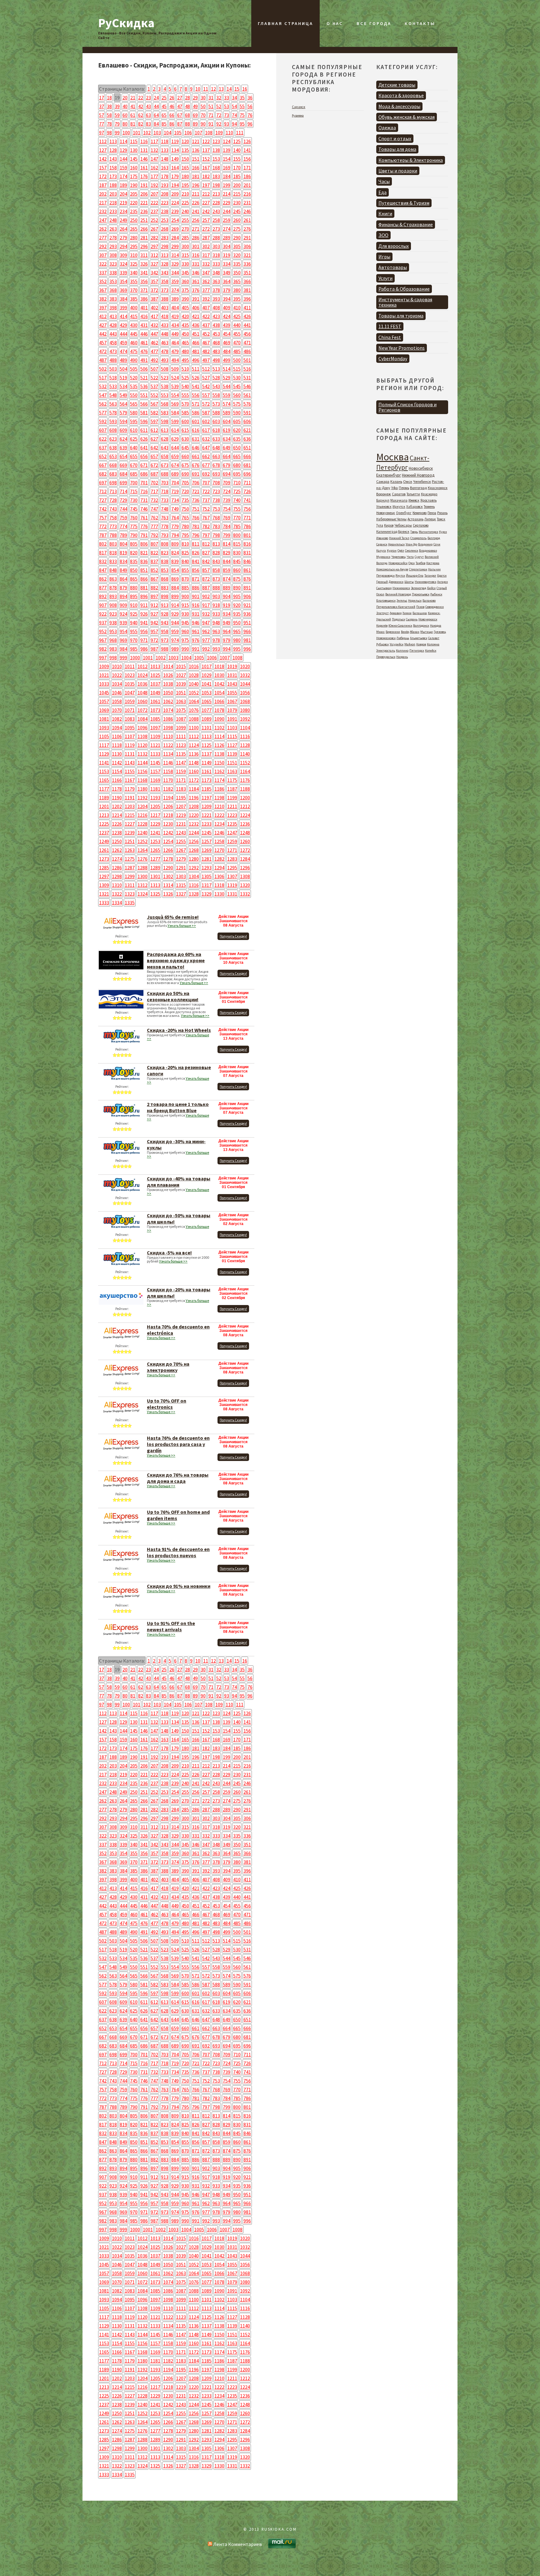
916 (196, 605)
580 (134, 413)
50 (203, 106)
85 (164, 124)
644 (175, 448)
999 (123, 658)
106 (188, 133)
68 (187, 115)
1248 (245, 833)
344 (175, 273)
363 (216, 281)
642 (154, 448)
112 (103, 141)
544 (227, 386)
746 (144, 509)
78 (109, 124)
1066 (219, 701)
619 (227, 430)
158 (113, 168)
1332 (245, 894)
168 (216, 168)
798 (216, 535)
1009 (104, 666)
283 (165, 238)
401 (144, 308)
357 (154, 281)
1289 (155, 868)
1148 (194, 763)
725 (237, 491)
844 (227, 561)
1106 (117, 736)
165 (185, 168)
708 (216, 483)
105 (178, 133)
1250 (117, 841)
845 (237, 561)
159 (123, 168)
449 (175, 334)
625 (134, 439)
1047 (130, 693)
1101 (207, 728)
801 (247, 535)
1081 (104, 719)
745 (134, 509)
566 (144, 404)
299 (175, 246)
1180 (142, 789)
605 (237, 421)
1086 (168, 719)
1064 (194, 701)
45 (164, 106)
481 (196, 351)
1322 (117, 894)
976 (196, 640)
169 (227, 168)
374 (175, 290)
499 (227, 360)
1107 (130, 736)
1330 (219, 894)
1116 (245, 736)
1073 (155, 710)
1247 (232, 833)
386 (144, 299)
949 (227, 623)
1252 (142, 841)
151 (196, 159)
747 (154, 509)
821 (144, 553)
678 (216, 465)
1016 (194, 666)
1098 (168, 728)
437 (206, 325)
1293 (207, 868)
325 (134, 264)
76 (250, 115)
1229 (155, 824)
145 (134, 159)
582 (154, 413)
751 (196, 509)
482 (206, 351)
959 (175, 631)
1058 (117, 701)
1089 (207, 719)
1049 (155, 693)
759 (123, 518)
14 (229, 89)
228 (216, 203)
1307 (232, 876)
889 (227, 588)
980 (237, 640)
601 (196, 421)
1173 (207, 780)
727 (103, 500)
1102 (219, 728)
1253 (155, 841)
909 (123, 605)
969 (123, 640)
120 (185, 141)
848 (113, 570)
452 (206, 334)
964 (227, 631)
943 (165, 623)
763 (165, 518)
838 (165, 561)
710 (237, 483)
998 (113, 658)
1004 (186, 658)
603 (216, 421)
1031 (232, 675)
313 (165, 255)
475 (134, 351)
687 (154, 474)
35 (242, 98)
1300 (142, 876)
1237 (104, 833)
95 (242, 124)
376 (196, 290)
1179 (130, 789)
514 (227, 369)
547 (103, 395)
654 (123, 456)
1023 (130, 675)
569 (175, 404)
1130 (117, 754)
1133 (155, 754)
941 (144, 623)
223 (165, 203)
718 (165, 491)
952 (103, 631)
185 (237, 176)
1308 (245, 876)
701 (144, 483)
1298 (117, 876)
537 (154, 386)
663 (216, 456)
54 (234, 106)
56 (250, 106)
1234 (219, 824)
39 (117, 106)
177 (154, 176)
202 (103, 194)
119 (175, 141)
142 (103, 159)
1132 (142, 754)
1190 (117, 798)
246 (247, 211)
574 (227, 404)
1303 (181, 876)
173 (113, 176)
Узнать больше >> (182, 925)
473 (113, 351)
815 (237, 544)
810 (185, 544)
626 (144, 439)
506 (144, 369)
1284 (245, 859)
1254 (168, 841)
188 (113, 185)
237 (154, 211)
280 (134, 238)
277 (103, 238)
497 (206, 360)
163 (165, 168)
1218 (168, 815)
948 (216, 623)
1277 (155, 859)
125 (237, 141)
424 (227, 316)
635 (237, 439)
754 (227, 509)
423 (216, 316)
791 (144, 535)
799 (227, 535)
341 (144, 273)
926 (144, 614)
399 (123, 308)
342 (154, 273)
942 (154, 623)
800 (237, 535)
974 (175, 640)
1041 (207, 684)
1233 (207, 824)
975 (185, 640)
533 (113, 386)
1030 (219, 675)
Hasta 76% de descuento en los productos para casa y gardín (178, 1444)
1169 (155, 780)
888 (216, 588)
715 (134, 491)
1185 (207, 789)
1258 (219, 841)
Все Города (374, 23)
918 (216, 605)
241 (196, 211)
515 (237, 369)
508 (165, 369)
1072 (142, 710)
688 (165, 474)
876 (247, 579)
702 (154, 483)
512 (206, 369)
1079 (232, 710)
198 (216, 185)
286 (196, 238)
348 (216, 273)
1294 (219, 868)
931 (196, 614)
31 (211, 98)
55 (242, 106)
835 (134, 561)
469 (227, 343)
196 (196, 185)
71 (211, 115)
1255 (181, 841)
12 (213, 89)
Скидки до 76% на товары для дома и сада (178, 1478)
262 (103, 229)
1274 (117, 859)
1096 (142, 728)
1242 (168, 833)
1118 (117, 745)
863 (113, 579)
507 (154, 369)
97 (102, 133)
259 (227, 220)
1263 (130, 850)
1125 (207, 745)
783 (216, 526)
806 (144, 544)
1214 (117, 815)
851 (144, 570)
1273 (104, 859)
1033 (104, 684)
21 (133, 98)
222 (154, 203)
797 (206, 535)
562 (103, 404)
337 (103, 273)
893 (113, 596)
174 (123, 176)
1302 (168, 876)
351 (247, 273)
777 (154, 526)
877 (103, 588)
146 (144, 159)
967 (103, 640)
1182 (168, 789)
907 (103, 605)
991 (196, 649)
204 (123, 194)
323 (113, 264)
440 (237, 325)
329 (175, 264)
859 (227, 570)
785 (237, 526)
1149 (207, 763)
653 (113, 456)
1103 (232, 728)
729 (123, 500)
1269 (207, 850)
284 (175, 238)
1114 (219, 736)
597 (154, 421)
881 (144, 588)
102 (147, 133)
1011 (130, 666)
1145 (155, 763)
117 (154, 141)
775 (134, 526)
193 (165, 185)
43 (148, 106)
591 (247, 413)
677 (206, 465)
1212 (245, 806)
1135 (181, 754)
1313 (155, 885)
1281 (207, 859)
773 (113, 526)
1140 (245, 754)
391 (196, 299)
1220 (194, 815)
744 (123, 509)
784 (227, 526)
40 (125, 106)
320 (237, 255)
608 (113, 430)
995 (237, 649)
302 (206, 246)
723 (216, 491)
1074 (168, 710)
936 (247, 614)
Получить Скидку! (233, 936)
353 (113, 281)
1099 (181, 728)
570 (185, 404)
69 (195, 115)
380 (237, 290)
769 (227, 518)
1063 (181, 701)
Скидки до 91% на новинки (179, 1586)
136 (196, 150)
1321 (104, 894)
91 (211, 124)
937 (103, 623)
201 (247, 185)
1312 (142, 885)
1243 (181, 833)
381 (247, 290)
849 (123, 570)
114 (123, 141)
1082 (117, 719)
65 (164, 115)
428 (113, 325)
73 (227, 115)
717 (154, 491)
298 (165, 246)
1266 (168, 850)
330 (185, 264)
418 (165, 316)
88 (187, 124)
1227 (130, 824)
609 (123, 430)
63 (148, 115)
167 (206, 168)
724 (227, 491)
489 (123, 360)
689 (175, 474)
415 (134, 316)
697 (103, 483)
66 (172, 115)
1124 (194, 745)
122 (206, 141)
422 (206, 316)
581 (144, 413)
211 (196, 194)
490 (134, 360)
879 (123, 588)
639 (123, 448)
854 (175, 570)
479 (175, 351)
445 (134, 334)
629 (175, 439)
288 (216, 238)
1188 (245, 789)
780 (185, 526)
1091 (232, 719)
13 (221, 89)
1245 (207, 833)
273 (216, 229)
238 (165, 211)
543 (216, 386)
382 (103, 299)
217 (103, 203)
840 (185, 561)
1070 (117, 710)
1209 (207, 806)
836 (144, 561)
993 (216, 649)
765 (185, 518)
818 (113, 553)
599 (175, 421)
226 (196, 203)
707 (206, 483)
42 (141, 106)
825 (185, 553)
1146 (168, 763)
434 (175, 325)
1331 (232, 894)
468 (216, 343)
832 (103, 561)
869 (175, 579)
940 (134, 623)
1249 (104, 841)
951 (247, 623)
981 (247, 640)
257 (206, 220)
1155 (130, 771)
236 (144, 211)
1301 (155, 876)
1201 (104, 806)
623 (113, 439)
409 (227, 308)
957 (154, 631)
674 (175, 465)
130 (134, 150)
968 (113, 640)
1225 (104, 824)
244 (227, 211)
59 (117, 115)
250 (134, 220)
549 (123, 395)
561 (247, 395)
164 (175, 168)
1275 (130, 859)
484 (227, 351)
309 (123, 255)
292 (103, 246)
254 (175, 220)
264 (123, 229)
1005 (199, 658)
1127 (232, 745)
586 (196, 413)
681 (247, 465)
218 (113, 203)
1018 (219, 666)
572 (206, 404)
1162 (219, 771)
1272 (245, 850)
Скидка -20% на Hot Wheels (179, 1030)
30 (203, 98)
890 (237, 588)
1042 (219, 684)
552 (154, 395)
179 (175, 176)
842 (206, 561)
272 (206, 229)
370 (134, 290)
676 (196, 465)
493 (165, 360)
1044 (245, 684)
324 (123, 264)
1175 (232, 780)
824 (175, 553)
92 (219, 124)
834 (123, 561)
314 (175, 255)
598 (165, 421)
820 (134, 553)
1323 (130, 894)
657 (154, 456)
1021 (104, 675)
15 (237, 89)
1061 (155, 701)
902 (206, 596)
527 (206, 378)
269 (175, 229)
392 (206, 299)
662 (206, 456)
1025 (155, 675)
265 (134, 229)
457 (103, 343)
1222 (219, 815)
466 (196, 343)
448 (165, 334)
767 (206, 518)
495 (185, 360)
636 (247, 439)
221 (144, 203)
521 (144, 378)
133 (165, 150)
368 (113, 290)
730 (134, 500)
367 (103, 290)
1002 (161, 658)
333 (216, 264)
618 (216, 430)
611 (144, 430)
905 (237, 596)
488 (113, 360)
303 (216, 246)
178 (165, 176)
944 (175, 623)
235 (134, 211)
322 (103, 264)
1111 (181, 736)
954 (123, 631)
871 (196, 579)
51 (211, 106)
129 (123, 150)
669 (123, 465)
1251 (130, 841)
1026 (168, 675)
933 (216, 614)
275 (237, 229)
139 (227, 150)
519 (123, 378)
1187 (232, 789)
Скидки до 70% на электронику (168, 1367)
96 (250, 124)
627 (154, 439)
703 (165, 483)
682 (103, 474)
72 (219, 115)
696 (247, 474)
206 (144, 194)
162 (154, 168)
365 (237, 281)
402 (154, 308)
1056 (245, 693)
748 (165, 509)
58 (109, 115)
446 (144, 334)
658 (165, 456)
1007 (225, 658)
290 (237, 238)
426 (247, 316)
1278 (168, 859)
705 (185, 483)
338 (113, 273)
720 (185, 491)
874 (227, 579)
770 (237, 518)
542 (206, 386)
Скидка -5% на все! (169, 1253)
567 (154, 404)
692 (206, 474)
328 (165, 264)
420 (185, 316)
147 (154, 159)
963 (216, 631)
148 (165, 159)
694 (227, 474)
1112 (194, 736)
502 (103, 369)
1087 (181, 719)
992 (206, 649)
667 (103, 465)
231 (247, 203)
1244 (194, 833)
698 (113, 483)
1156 (142, 771)
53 (227, 106)
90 (203, 124)
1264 (142, 850)
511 (196, 369)
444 (123, 334)
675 (185, 465)
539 (175, 386)
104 (167, 133)
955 (134, 631)
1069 (104, 710)
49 (195, 106)
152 (206, 159)
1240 (142, 833)
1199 (232, 798)
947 (206, 623)
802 (103, 544)
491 (144, 360)
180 (185, 176)
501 (247, 360)
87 (180, 124)
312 (154, 255)
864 (123, 579)
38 (109, 106)
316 (196, 255)
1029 (207, 675)
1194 (168, 798)
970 (134, 640)
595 (134, 421)
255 (185, 220)
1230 (168, 824)
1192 (142, 798)
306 (247, 246)
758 (113, 518)
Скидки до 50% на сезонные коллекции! (173, 996)
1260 (245, 841)
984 (123, 649)
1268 (194, 850)
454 (227, 334)
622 (103, 439)
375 (185, 290)
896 (144, 596)
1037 (155, 684)
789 (123, 535)
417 (154, 316)
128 (113, 150)
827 (206, 553)
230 (237, 203)
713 (113, 491)
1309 (104, 885)
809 (175, 544)
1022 (117, 675)
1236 (245, 824)
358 (165, 281)
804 (123, 544)
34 (234, 98)
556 (196, 395)
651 (247, 448)
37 (102, 106)
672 (154, 465)
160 (134, 168)
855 (185, 570)
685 (134, 474)
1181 (155, 789)
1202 (117, 806)
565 (134, 404)
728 (113, 500)
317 (206, 255)
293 (113, 246)
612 (154, 430)
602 (206, 421)
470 (237, 343)
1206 (168, 806)
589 (227, 413)
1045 (104, 693)
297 (154, 246)
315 (185, 255)
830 (237, 553)
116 (144, 141)
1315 (181, 885)
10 (198, 89)
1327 (181, 894)
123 (216, 141)
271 (196, 229)
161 (144, 168)
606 (247, 421)
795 (185, 535)
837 (154, 561)
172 (103, 176)
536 (144, 386)
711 (247, 483)
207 (154, 194)
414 (123, 316)
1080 (245, 710)
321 (247, 255)
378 (216, 290)
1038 (168, 684)
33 (227, 98)
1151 (232, 763)
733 (165, 500)
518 (113, 378)
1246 (219, 833)
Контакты (420, 23)
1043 (232, 684)
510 (185, 369)
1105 (104, 736)
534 (123, 386)
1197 (207, 798)
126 (247, 141)
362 (206, 281)
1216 (142, 815)
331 (196, 264)
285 (185, 238)
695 (237, 474)
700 (134, 483)
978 (216, 640)
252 (154, 220)
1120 (142, 745)
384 (123, 299)
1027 (181, 675)
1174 (219, 780)
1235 (232, 824)
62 (141, 115)
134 (175, 150)
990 (185, 649)
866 (144, 579)
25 (164, 98)
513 (216, 369)
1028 (194, 675)
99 (117, 133)
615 (185, 430)
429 (123, 325)
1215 (130, 815)
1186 (219, 789)
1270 (219, 850)
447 (154, 334)
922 (103, 614)
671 (144, 465)
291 (247, 238)
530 (237, 378)
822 (154, 553)
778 (165, 526)
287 (206, 238)
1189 (104, 798)
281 (144, 238)
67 (180, 115)
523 (165, 378)
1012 (142, 666)
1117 (104, 745)
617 (206, 430)
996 (247, 649)
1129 (104, 754)
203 (113, 194)
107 (198, 133)
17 (102, 98)
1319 (232, 885)
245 (237, 211)
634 (227, 439)
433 (165, 325)
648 (216, 448)
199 (227, 185)
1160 (194, 771)
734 (175, 500)
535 (134, 386)
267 (154, 229)
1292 (194, 868)
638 (113, 448)
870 (185, 579)
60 (125, 115)
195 (185, 185)
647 (206, 448)
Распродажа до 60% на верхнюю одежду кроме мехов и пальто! (176, 960)
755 (237, 509)
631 (196, 439)
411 (247, 308)
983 (113, 649)
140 (237, 150)
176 (144, 176)
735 (185, 500)
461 (144, 343)
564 (123, 404)
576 (247, 404)
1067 (232, 701)
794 (175, 535)
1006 (212, 658)
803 (113, 544)
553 (165, 395)
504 (123, 369)
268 (165, 229)
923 (113, 614)
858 (216, 570)
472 (103, 351)
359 (175, 281)
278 (113, 238)
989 (175, 649)
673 (165, 465)
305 (237, 246)
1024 (142, 675)
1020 (245, 666)
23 (148, 98)
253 (165, 220)
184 (227, 176)
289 (227, 238)
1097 (155, 728)
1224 (245, 815)
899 (175, 596)
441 (247, 325)
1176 (245, 780)
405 (185, 308)
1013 (155, 666)
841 (196, 561)
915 (185, 605)
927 (154, 614)
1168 (142, 780)
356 (144, 281)
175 (134, 176)
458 (113, 343)
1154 (117, 771)
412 (103, 316)
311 (144, 255)
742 (103, 509)
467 (206, 343)
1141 (104, 763)
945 (185, 623)
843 (216, 561)
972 (154, 640)
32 (219, 98)
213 (216, 194)
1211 (232, 806)
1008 (237, 658)
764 (175, 518)
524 (175, 378)
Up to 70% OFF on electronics (167, 1404)
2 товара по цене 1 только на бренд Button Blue (178, 1107)
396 (247, 299)
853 (165, 570)
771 (247, 518)
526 (196, 378)
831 (247, 553)
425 (237, 316)
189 (123, 185)
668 (113, 465)
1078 (219, 710)
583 (165, 413)
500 (237, 360)
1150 (219, 763)
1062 (168, 701)
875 (237, 579)
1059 (130, 701)
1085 (155, 719)
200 (237, 185)
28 (187, 98)
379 (227, 290)
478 (165, 351)
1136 (194, 754)
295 (134, 246)
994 (227, 649)
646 (196, 448)
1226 (117, 824)
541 (196, 386)
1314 (168, 885)
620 (237, 430)
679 (227, 465)
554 (175, 395)
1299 (130, 876)
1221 (207, 815)
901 (196, 596)
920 (237, 605)
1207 (181, 806)
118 (165, 141)
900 (185, 596)
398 (113, 308)
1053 (207, 693)
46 (172, 106)
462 (154, 343)
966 (247, 631)
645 (185, 448)
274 (227, 229)
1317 (207, 885)
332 (206, 264)
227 (206, 203)
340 (134, 273)
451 (196, 334)
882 (154, 588)
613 (165, 430)
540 (185, 386)
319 (227, 255)
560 (237, 395)
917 (206, 605)
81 (133, 124)
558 (216, 395)
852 (154, 570)
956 (144, 631)
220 (134, 203)
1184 (194, 789)
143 (113, 159)
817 (103, 553)
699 (123, 483)
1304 (194, 876)
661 (196, 456)
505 (134, 369)
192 (154, 185)
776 (144, 526)
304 (227, 246)
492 (154, 360)
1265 (155, 850)
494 (175, 360)
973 (165, 640)
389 (175, 299)
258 (216, 220)
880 (134, 588)
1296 (245, 868)
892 (103, 596)
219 (123, 203)
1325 (155, 894)
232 (103, 211)
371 (144, 290)
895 (134, 596)
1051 (181, 693)
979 (227, 640)
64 (156, 115)
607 (103, 430)
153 (216, 159)
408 (216, 308)
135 (185, 150)
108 (209, 133)
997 (103, 658)
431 (144, 325)
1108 (142, 736)
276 (247, 229)
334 (227, 264)
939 (123, 623)
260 (237, 220)
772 (103, 526)
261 (247, 220)
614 (175, 430)
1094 (117, 728)
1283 (232, 859)
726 (247, 491)
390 (185, 299)
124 (227, 141)
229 (227, 203)
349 (227, 273)
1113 (207, 736)
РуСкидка (126, 23)
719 (175, 491)
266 (144, 229)
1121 (155, 745)
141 (247, 150)
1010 (117, 666)
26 (172, 98)
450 (185, 334)
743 (113, 509)
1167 (130, 780)
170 (237, 168)
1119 (130, 745)
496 (196, 360)
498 (216, 360)
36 (250, 98)
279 (123, 238)
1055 (232, 693)
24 (156, 98)
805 (134, 544)
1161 (207, 771)
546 (247, 386)
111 (240, 133)
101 (137, 133)
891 (247, 588)
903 (216, 596)
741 (247, 500)
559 (227, 395)
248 (113, 220)
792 (154, 535)
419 (175, 316)
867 (154, 579)
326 (144, 264)
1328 (194, 894)
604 (227, 421)
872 (206, 579)
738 (216, 500)
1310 (117, 885)
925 (134, 614)
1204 (142, 806)
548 (113, 395)
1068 (245, 701)
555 (185, 395)
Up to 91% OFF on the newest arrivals (171, 1626)
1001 (148, 658)
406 (196, 308)
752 (206, 509)
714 (123, 491)
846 (247, 561)
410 (237, 308)
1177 (104, 789)
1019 (232, 666)
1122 (168, 745)
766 (196, 518)
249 (123, 220)
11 (206, 89)
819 (123, 553)
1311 (130, 885)
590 (237, 413)
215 (237, 194)
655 (134, 456)
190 (134, 185)
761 (144, 518)
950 (237, 623)
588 (216, 413)
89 (195, 124)
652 (103, 456)
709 (227, 483)
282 (154, 238)
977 (206, 640)
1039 (181, 684)
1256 (194, 841)
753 (216, 509)
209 (175, 194)
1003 (173, 658)
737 (206, 500)
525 (185, 378)
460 (134, 343)
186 (247, 176)
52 (219, 106)
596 (144, 421)
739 (227, 500)
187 (103, 185)
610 (134, 430)
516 (247, 369)
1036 (142, 684)
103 (157, 133)
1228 (142, 824)
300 (185, 246)
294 (123, 246)
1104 (245, 728)
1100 (194, 728)
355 (134, 281)
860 (237, 570)
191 (144, 185)
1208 (194, 806)
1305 (207, 876)
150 (185, 159)
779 (175, 526)
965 (237, 631)
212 (206, 194)
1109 (155, 736)
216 (247, 194)
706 (196, 483)
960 (185, 631)
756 (247, 509)
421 (196, 316)
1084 (142, 719)
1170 (168, 780)
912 (154, 605)
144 (123, 159)
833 (113, 561)
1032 (245, 675)
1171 (181, 780)
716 (144, 491)
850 (134, 570)
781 (196, 526)
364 (227, 281)
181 (196, 176)
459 (123, 343)
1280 (194, 859)
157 (103, 168)
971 (144, 640)
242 (206, 211)
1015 (181, 666)
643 (165, 448)
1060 (142, 701)
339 (123, 273)
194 (175, 185)
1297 (104, 876)
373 (165, 290)
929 (175, 614)
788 (113, 535)
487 (103, 360)
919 (227, 605)
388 (165, 299)
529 (227, 378)
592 (103, 421)
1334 (117, 903)
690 (185, 474)
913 (165, 605)
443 (113, 334)
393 (216, 299)
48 (187, 106)
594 (123, 421)
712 (103, 491)
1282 (219, 859)
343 (165, 273)
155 (237, 159)
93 (227, 124)
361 (196, 281)
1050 (168, 693)
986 (144, 649)
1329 (207, 894)
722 (206, 491)
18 (109, 98)
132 (154, 150)
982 (103, 649)
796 (196, 535)
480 (185, 351)
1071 (130, 710)
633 (216, 439)
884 (175, 588)
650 (237, 448)
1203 (130, 806)
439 (227, 325)
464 (175, 343)
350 (237, 273)
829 (227, 553)
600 (185, 421)
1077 (207, 710)
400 (134, 308)
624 (123, 439)
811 (196, 544)
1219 (181, 815)
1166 (117, 780)
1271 (232, 850)
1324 (142, 894)
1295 (232, 868)
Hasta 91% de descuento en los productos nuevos (178, 1552)
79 (117, 124)
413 (113, 316)
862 (103, 579)
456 (247, 334)
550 (134, 395)
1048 (142, 693)
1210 (219, 806)
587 (206, 413)
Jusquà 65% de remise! (173, 917)
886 (196, 588)
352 (103, 281)
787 (103, 535)
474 (123, 351)
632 (206, 439)
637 (103, 448)
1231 (181, 824)
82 (141, 124)
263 (113, 229)
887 (206, 588)
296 (144, 246)
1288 (142, 868)
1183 (181, 789)
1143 (130, 763)
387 (154, 299)
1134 (168, 754)
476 (144, 351)
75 (242, 115)
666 (247, 456)
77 (102, 124)
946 (196, 623)
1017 (207, 666)
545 (237, 386)
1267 (181, 850)
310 (134, 255)
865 (134, 579)
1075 (181, 710)
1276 (142, 859)
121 (196, 141)
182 (206, 176)
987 (154, 649)
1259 (232, 841)
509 (175, 369)
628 (165, 439)
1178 (117, 789)
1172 (194, 780)
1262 (117, 850)
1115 (232, 736)
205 (134, 194)
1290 (168, 868)
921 (247, 605)
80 (125, 124)
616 (196, 430)
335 (237, 264)
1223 (232, 815)
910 (134, 605)
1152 (245, 763)
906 (247, 596)
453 (216, 334)
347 (206, 273)
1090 (219, 719)
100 (126, 133)
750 (185, 509)
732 (154, 500)
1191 (130, 798)
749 (175, 509)
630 (185, 439)
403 (165, 308)
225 (185, 203)
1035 (130, 684)
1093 (104, 728)
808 (165, 544)
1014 (168, 666)
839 (175, 561)
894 (123, 596)
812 (206, 544)
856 (196, 570)
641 (144, 448)
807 (154, 544)
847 (103, 570)
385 (134, 299)
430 (134, 325)
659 (175, 456)
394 (227, 299)
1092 (245, 719)
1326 (168, 894)
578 (113, 413)
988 (165, 649)
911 (144, 605)
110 (229, 133)
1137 (207, 754)
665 (237, 456)
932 (206, 614)
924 (123, 614)
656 (144, 456)
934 (227, 614)
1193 (155, 798)
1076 (194, 710)
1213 (104, 815)
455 (237, 334)
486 (247, 351)
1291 (181, 868)
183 (216, 176)
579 (123, 413)
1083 (130, 719)
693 (216, 474)
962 (206, 631)
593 (113, 421)
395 (237, 299)
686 (144, 474)
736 (196, 500)
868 (165, 579)
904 (227, 596)
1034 (117, 684)
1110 (168, 736)
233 (113, 211)
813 (216, 544)
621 (247, 430)
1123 (181, 745)
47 (180, 106)
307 (103, 255)
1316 (194, 885)
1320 (245, 885)
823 (165, 553)
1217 (155, 815)
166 (196, 168)
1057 (104, 701)
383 (113, 299)
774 (123, 526)
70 (203, 115)
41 (133, 106)
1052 (194, 693)
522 (154, 378)
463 (165, 343)
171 (247, 168)
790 (134, 535)
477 (154, 351)
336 (247, 264)
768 (216, 518)
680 (237, 465)
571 (196, 404)
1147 (181, 763)
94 (234, 124)
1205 (155, 806)
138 (216, 150)
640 (134, 448)
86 (172, 124)
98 (109, 133)
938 (113, 623)
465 (185, 343)
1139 (232, 754)
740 (237, 500)
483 (216, 351)
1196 (194, 798)
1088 (194, 719)
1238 (117, 833)
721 (196, 491)
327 (154, 264)
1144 (142, 763)
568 (165, 404)
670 (134, 465)
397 (103, 308)
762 (154, 518)
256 (196, 220)
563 (113, 404)
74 (234, 115)
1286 (117, 868)
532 (103, 386)
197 (206, 185)
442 (103, 334)
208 (165, 194)
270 (185, 229)
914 (175, 605)
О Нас (335, 23)
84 (156, 124)
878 (113, 588)
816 (247, 544)
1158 (168, 771)
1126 (219, 745)
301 (196, 246)
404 (175, 308)
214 (227, 194)
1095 (130, 728)
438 (216, 325)
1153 (104, 771)
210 (185, 194)
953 (113, 631)
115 (134, 141)
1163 (232, 771)
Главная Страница (285, 23)
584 (175, 413)
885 (185, 588)
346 (196, 273)
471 (247, 343)
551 (144, 395)
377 (206, 290)
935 (237, 614)
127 (103, 150)
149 (175, 159)
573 (216, 404)
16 (245, 89)
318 (216, 255)
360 (185, 281)
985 (134, 649)
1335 (130, 903)
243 (216, 211)
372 (154, 290)
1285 (104, 868)
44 (156, 106)
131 (144, 150)
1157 (155, 771)
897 (154, 596)
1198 (219, 798)
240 (185, 211)
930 (185, 614)
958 (165, 631)
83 (148, 124)
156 (247, 159)
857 (206, 570)
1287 (130, 868)
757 (103, 518)
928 (165, 614)
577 (103, 413)
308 (113, 255)
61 (133, 115)
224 (175, 203)
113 (113, 141)
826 (196, 553)
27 (180, 98)
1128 (245, 745)
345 (185, 273)
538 (165, 386)
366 (247, 281)
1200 (245, 798)
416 (144, 316)
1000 (135, 658)
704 (175, 483)
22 (141, 98)
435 (185, 325)
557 (206, 395)
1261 (104, 850)
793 (165, 535)
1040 (194, 684)
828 (216, 553)
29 (195, 98)
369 (123, 290)
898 (165, 596)
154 (227, 159)
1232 (194, 824)
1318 (219, 885)
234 (123, 211)
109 (219, 133)
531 (247, 378)
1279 (181, 859)
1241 (155, 833)
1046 (117, 693)
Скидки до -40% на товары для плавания (179, 1182)
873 (216, 579)
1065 (207, 701)
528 (216, 378)
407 (206, 308)
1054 (219, 693)
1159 (181, 771)
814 (227, 544)
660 (185, 456)
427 (103, 325)
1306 (219, 876)
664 (227, 456)
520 (134, 378)
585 (185, 413)
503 (113, 369)
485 (237, 351)
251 (144, 220)
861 (247, 570)
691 (196, 474)
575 (237, 404)
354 (123, 281)
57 (102, 115)
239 (175, 211)
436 (196, 325)
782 (206, 526)
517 (103, 378)
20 (125, 98)
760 (134, 518)
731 (144, 500)
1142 (117, 763)
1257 (207, 841)
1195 (181, 798)
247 (103, 220)
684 (123, 474)
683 (113, 474)
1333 (104, 903)
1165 (104, 780)
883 (165, 588)
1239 (130, 833)
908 (113, 605)
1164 (245, 771)
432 (154, 325)
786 (247, 526)
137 (206, 150)
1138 (219, 754)
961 (196, 631)
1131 (130, 754)
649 (227, 448)
